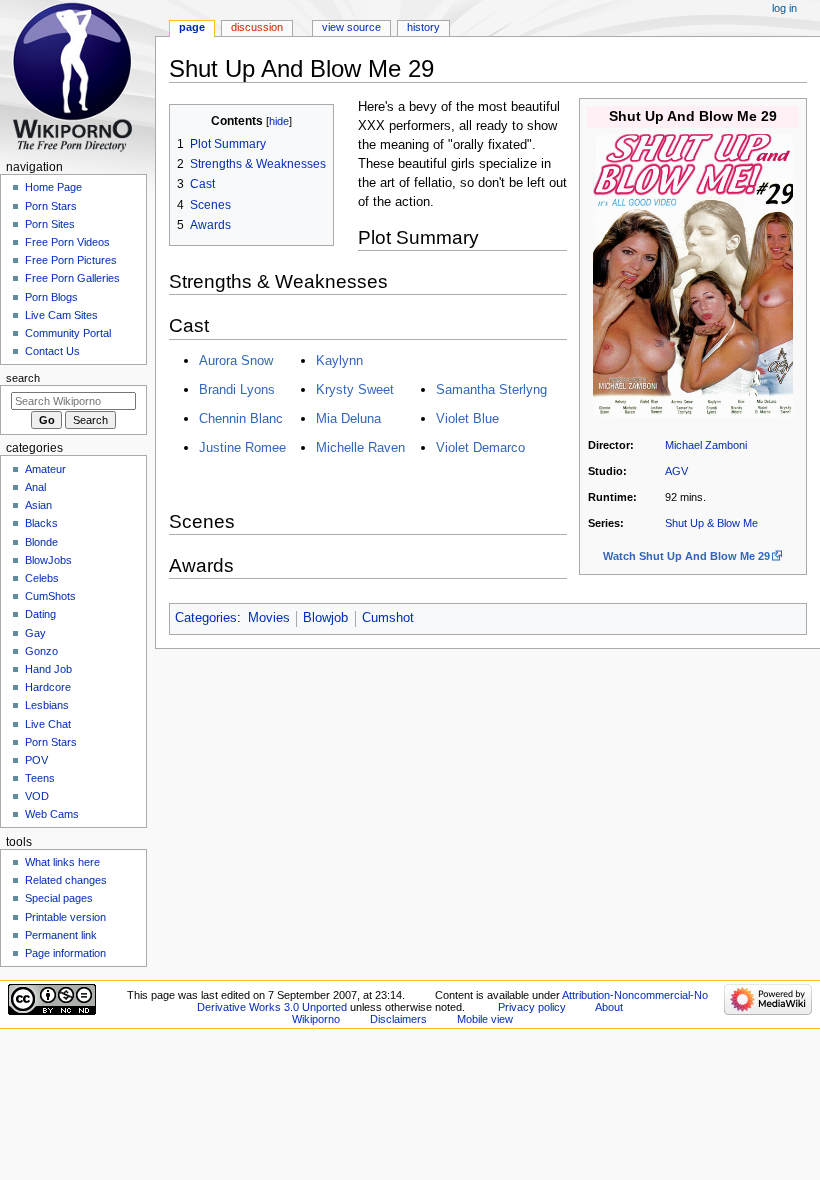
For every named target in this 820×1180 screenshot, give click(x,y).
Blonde (41, 542)
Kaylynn (339, 360)
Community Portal (68, 333)
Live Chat (48, 724)
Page (192, 27)
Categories (206, 618)
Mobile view (485, 1019)
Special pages (59, 898)
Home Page (53, 187)
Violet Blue (467, 418)
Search (23, 378)
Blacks (41, 523)
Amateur (45, 469)
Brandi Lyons (237, 389)
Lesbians (47, 705)
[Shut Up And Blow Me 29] (693, 275)
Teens (40, 778)
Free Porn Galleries (72, 278)
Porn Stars (51, 206)
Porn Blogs (51, 297)
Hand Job (48, 669)
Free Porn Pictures (71, 260)
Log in (784, 8)
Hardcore (48, 687)
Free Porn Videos (67, 242)
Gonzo (41, 651)
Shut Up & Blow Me (711, 523)
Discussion (257, 27)
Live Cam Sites (61, 315)
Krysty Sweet (355, 389)
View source (351, 27)
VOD (37, 796)
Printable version (65, 917)
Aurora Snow (236, 360)
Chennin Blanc (241, 418)
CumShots (50, 596)
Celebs (42, 578)
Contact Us (52, 351)
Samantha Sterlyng (491, 389)
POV (36, 760)
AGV (676, 471)
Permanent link (61, 935)
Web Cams (52, 814)
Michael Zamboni (706, 445)
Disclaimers (398, 1019)
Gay (35, 633)
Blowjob (325, 618)
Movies (269, 618)
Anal (35, 487)
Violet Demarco (480, 447)
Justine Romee (242, 447)
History (423, 27)
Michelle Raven (360, 447)
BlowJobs (48, 560)
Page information (65, 953)
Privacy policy (532, 1007)
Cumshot (388, 618)
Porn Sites (50, 224)
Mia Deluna (348, 418)
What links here (62, 862)
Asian (38, 505)
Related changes (66, 880)
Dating (40, 614)
